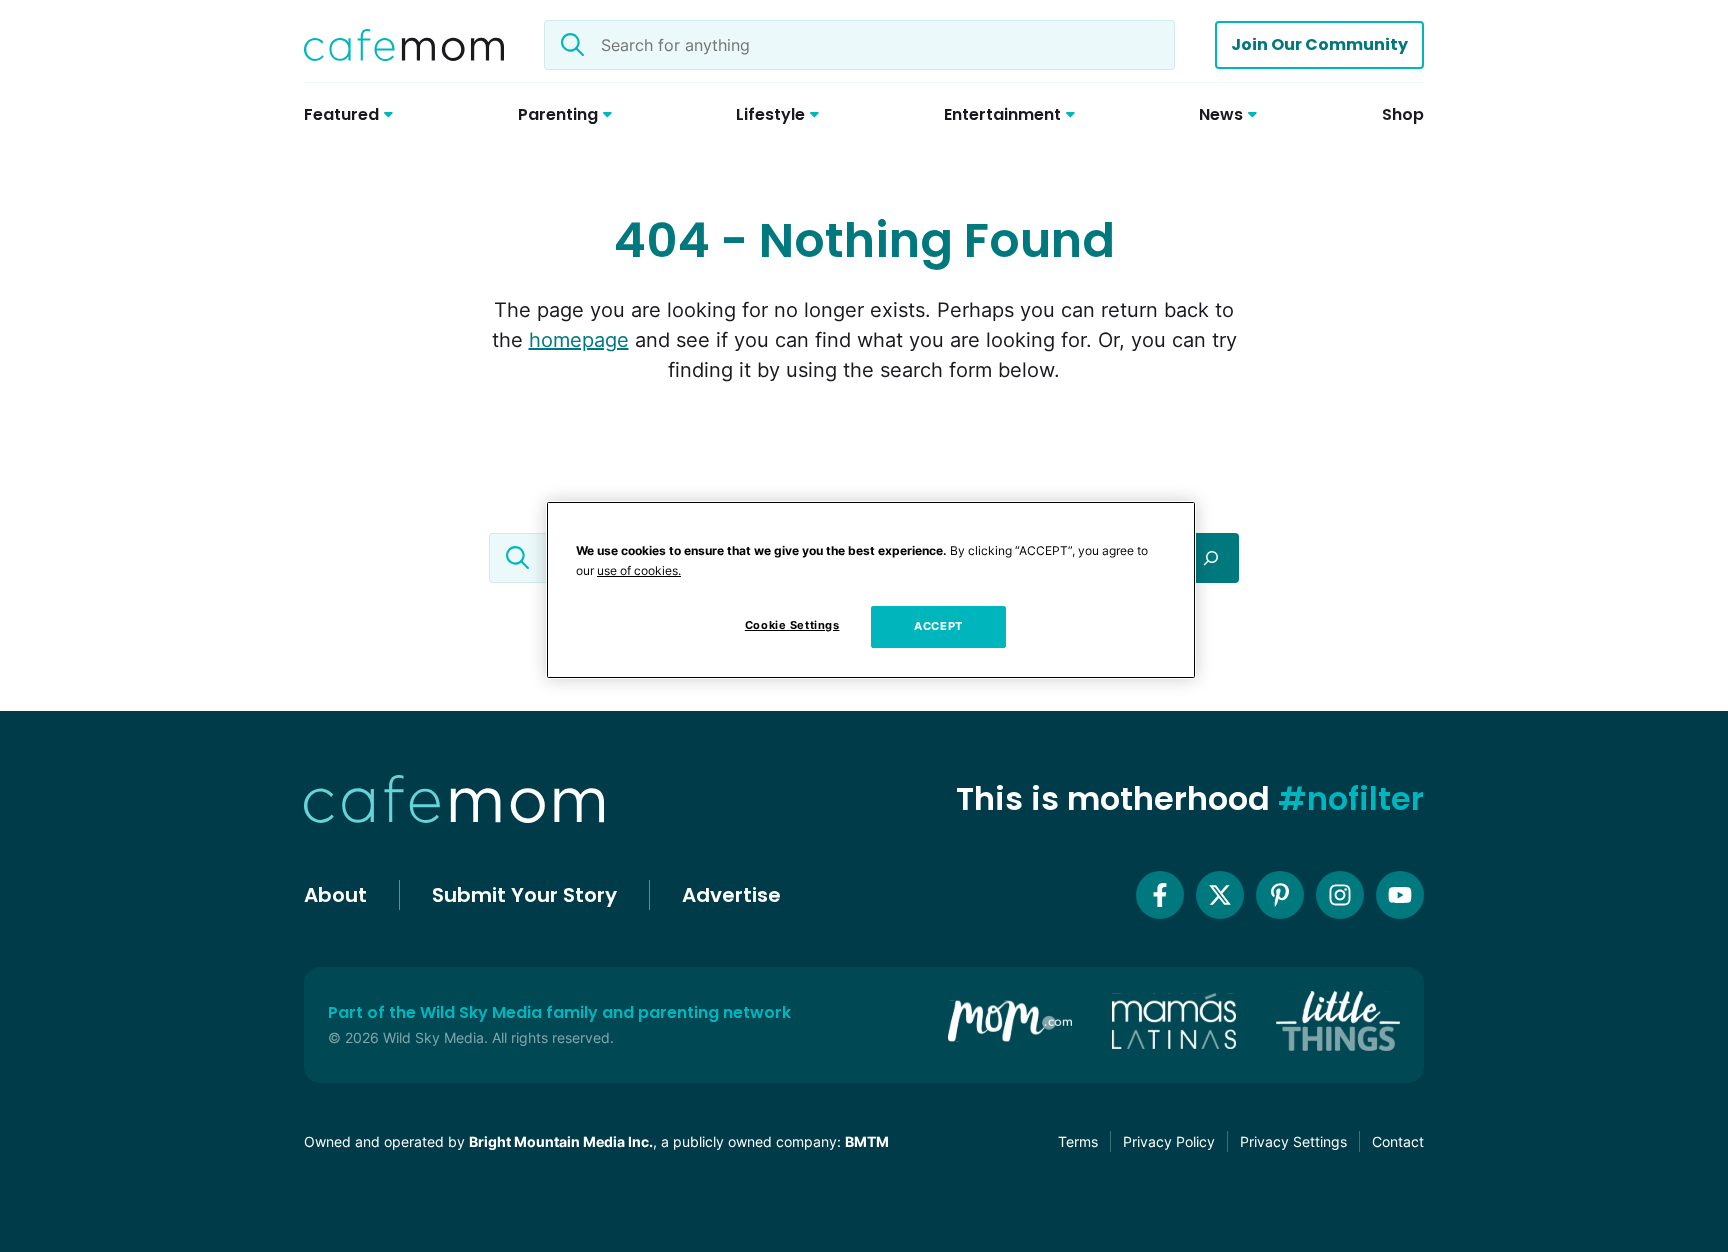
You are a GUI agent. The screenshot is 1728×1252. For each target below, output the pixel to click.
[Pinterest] (1280, 895)
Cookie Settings (792, 625)
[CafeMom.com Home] (404, 45)
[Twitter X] (1220, 895)
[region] (871, 590)
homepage (579, 340)
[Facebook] (1160, 895)
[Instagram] (1340, 895)
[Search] (1211, 558)
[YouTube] (1400, 895)
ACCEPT (938, 626)
